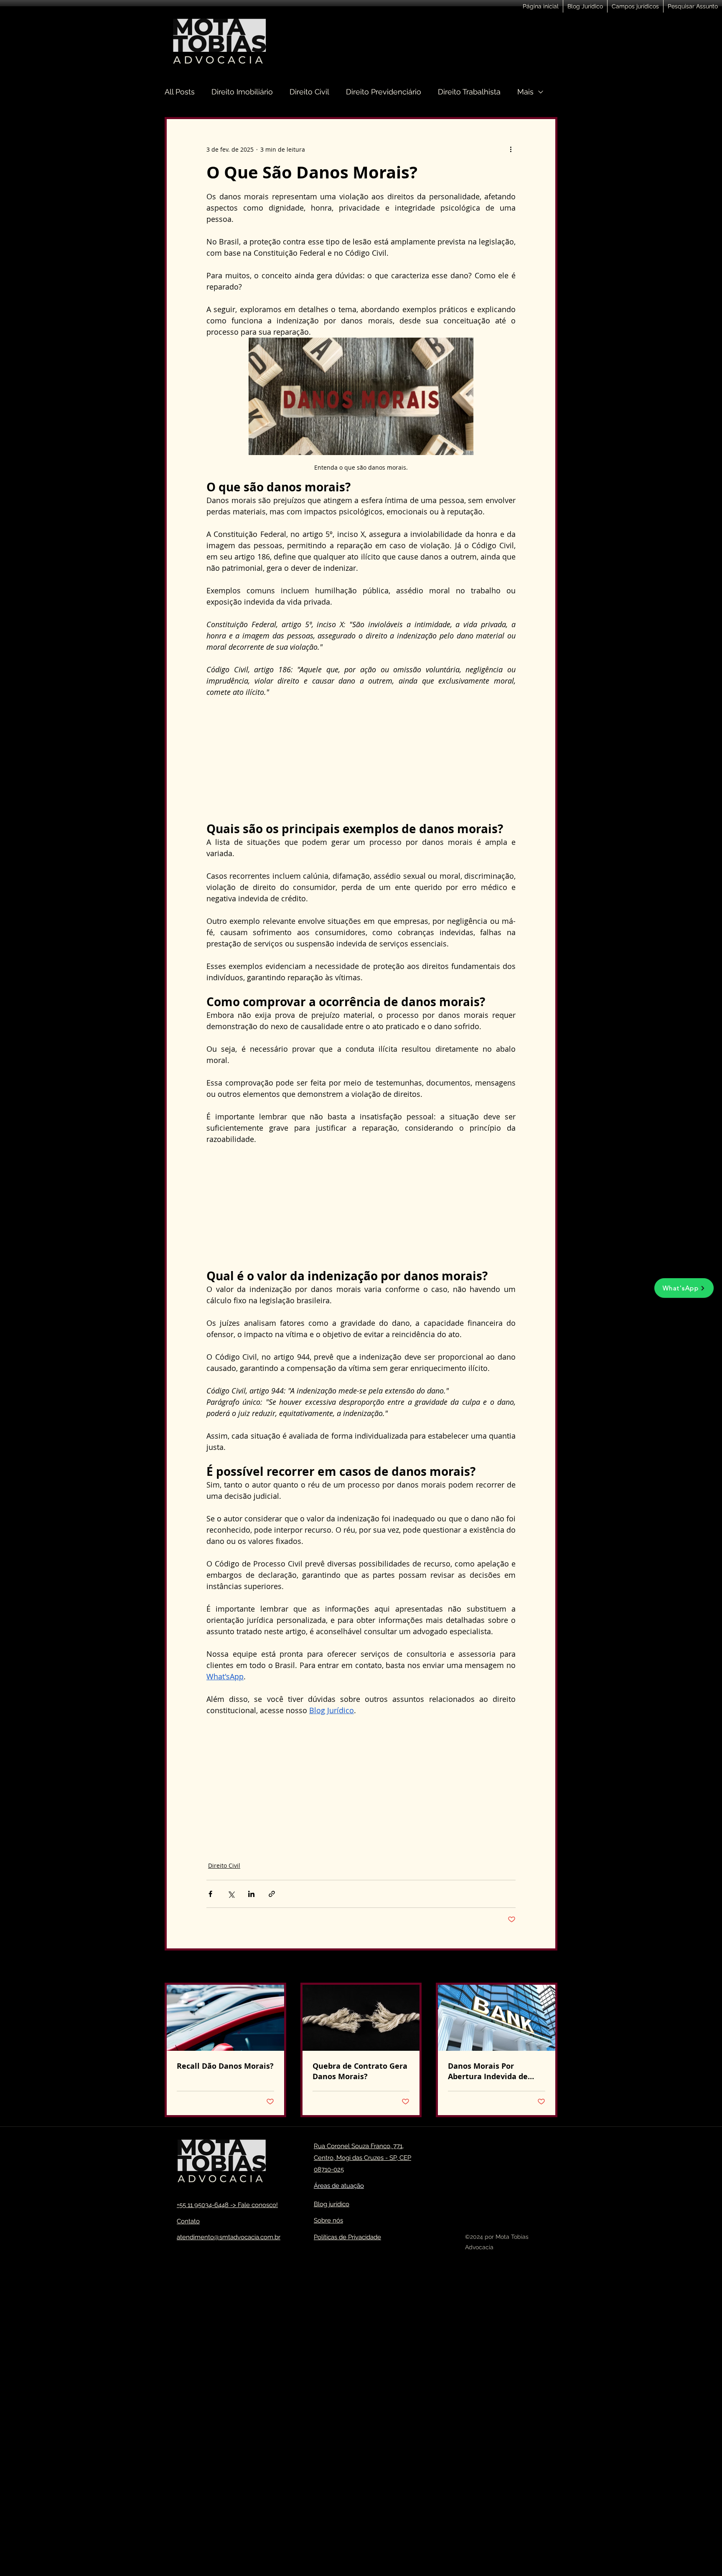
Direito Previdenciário (384, 92)
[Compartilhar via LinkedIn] (251, 1894)
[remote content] (361, 760)
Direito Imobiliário (242, 92)
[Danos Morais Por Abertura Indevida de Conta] (497, 2018)
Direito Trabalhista (469, 92)
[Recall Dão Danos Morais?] (225, 2018)
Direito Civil (309, 92)
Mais (525, 92)
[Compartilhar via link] (272, 1894)
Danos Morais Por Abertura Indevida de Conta (488, 2071)
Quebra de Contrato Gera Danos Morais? (360, 2071)
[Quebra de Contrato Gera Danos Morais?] (361, 2018)
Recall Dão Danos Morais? (225, 2066)
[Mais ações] (511, 149)
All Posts (180, 92)
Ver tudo (545, 1967)
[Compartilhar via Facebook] (210, 1894)
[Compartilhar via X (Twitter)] (231, 1894)
